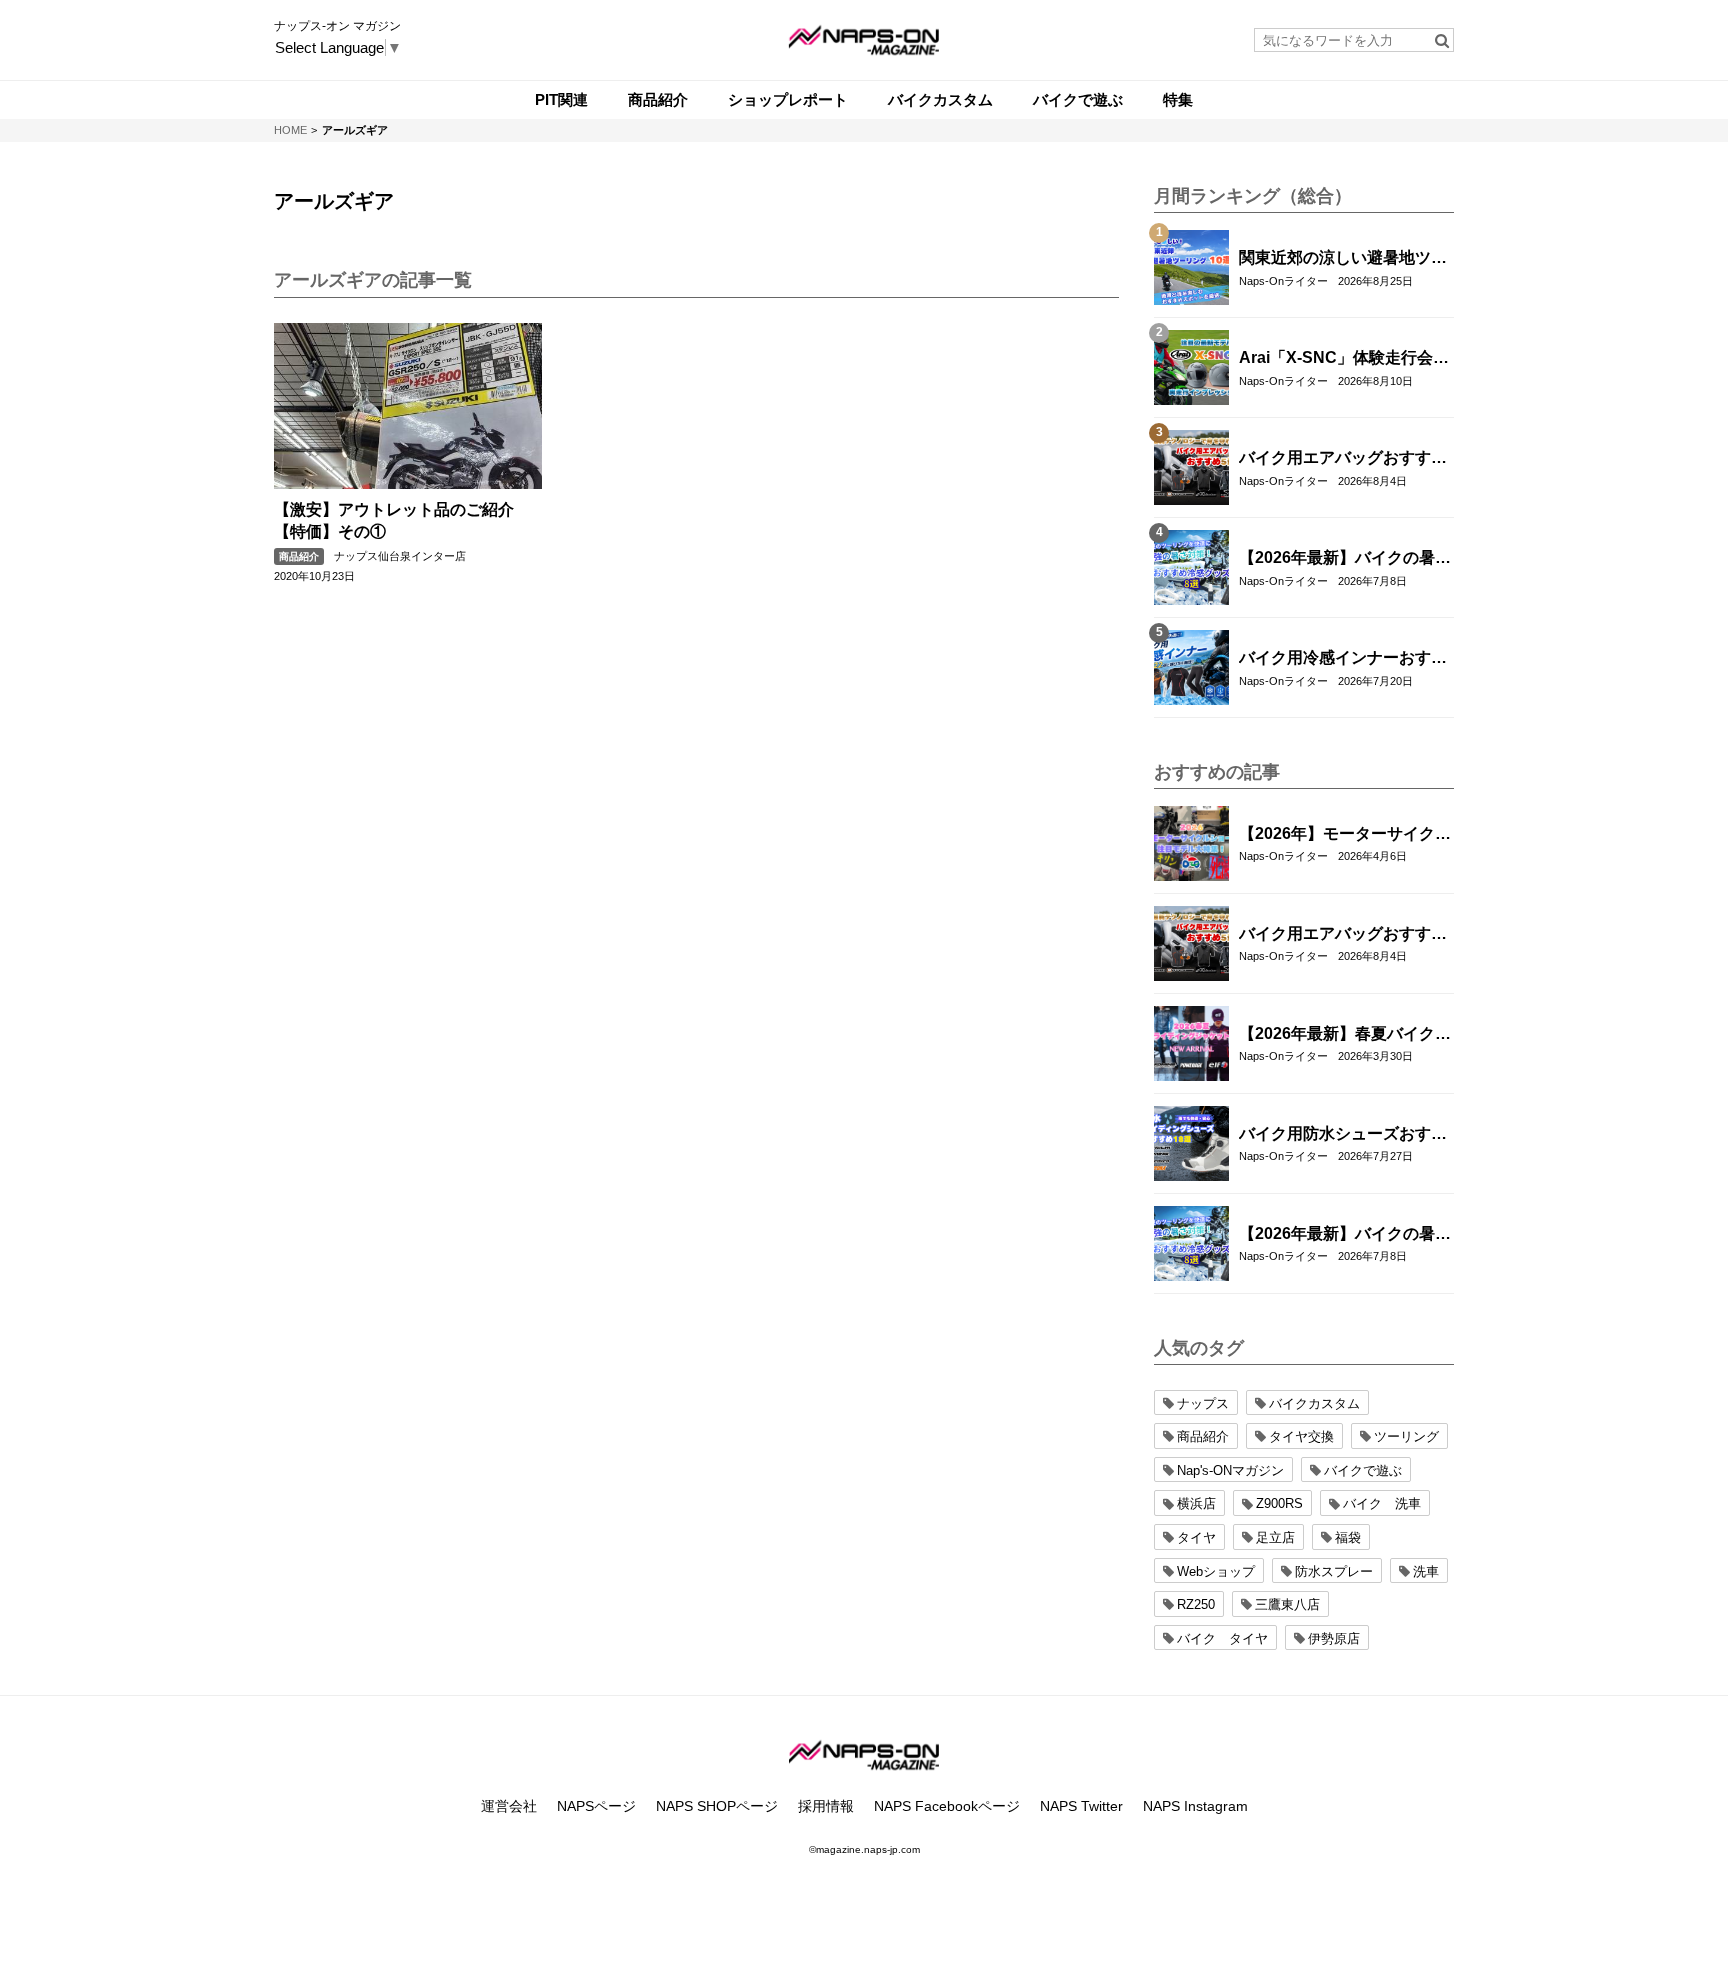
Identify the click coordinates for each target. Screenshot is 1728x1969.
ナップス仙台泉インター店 (400, 556)
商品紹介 (299, 556)
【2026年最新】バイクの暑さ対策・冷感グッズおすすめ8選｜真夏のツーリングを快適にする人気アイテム (1345, 559)
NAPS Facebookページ (947, 1806)
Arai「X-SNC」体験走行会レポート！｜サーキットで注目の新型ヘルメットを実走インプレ (1344, 359)
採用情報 (826, 1806)
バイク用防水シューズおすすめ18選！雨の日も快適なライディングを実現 (1344, 1135)
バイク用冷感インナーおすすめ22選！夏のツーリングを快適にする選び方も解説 (1344, 659)
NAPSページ (596, 1806)
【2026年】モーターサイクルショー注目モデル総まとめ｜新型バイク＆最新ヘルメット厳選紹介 (1345, 835)
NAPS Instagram (1195, 1806)
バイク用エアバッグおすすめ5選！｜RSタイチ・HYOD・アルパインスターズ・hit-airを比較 (1343, 459)
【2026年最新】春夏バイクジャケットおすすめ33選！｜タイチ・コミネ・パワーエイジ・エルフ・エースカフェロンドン (1345, 1035)
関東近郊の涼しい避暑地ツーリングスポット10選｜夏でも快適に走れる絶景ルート (1344, 259)
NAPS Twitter (1081, 1806)
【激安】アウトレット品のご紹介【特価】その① (394, 520)
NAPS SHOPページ (717, 1806)
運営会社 (509, 1806)
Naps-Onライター (1283, 281)
